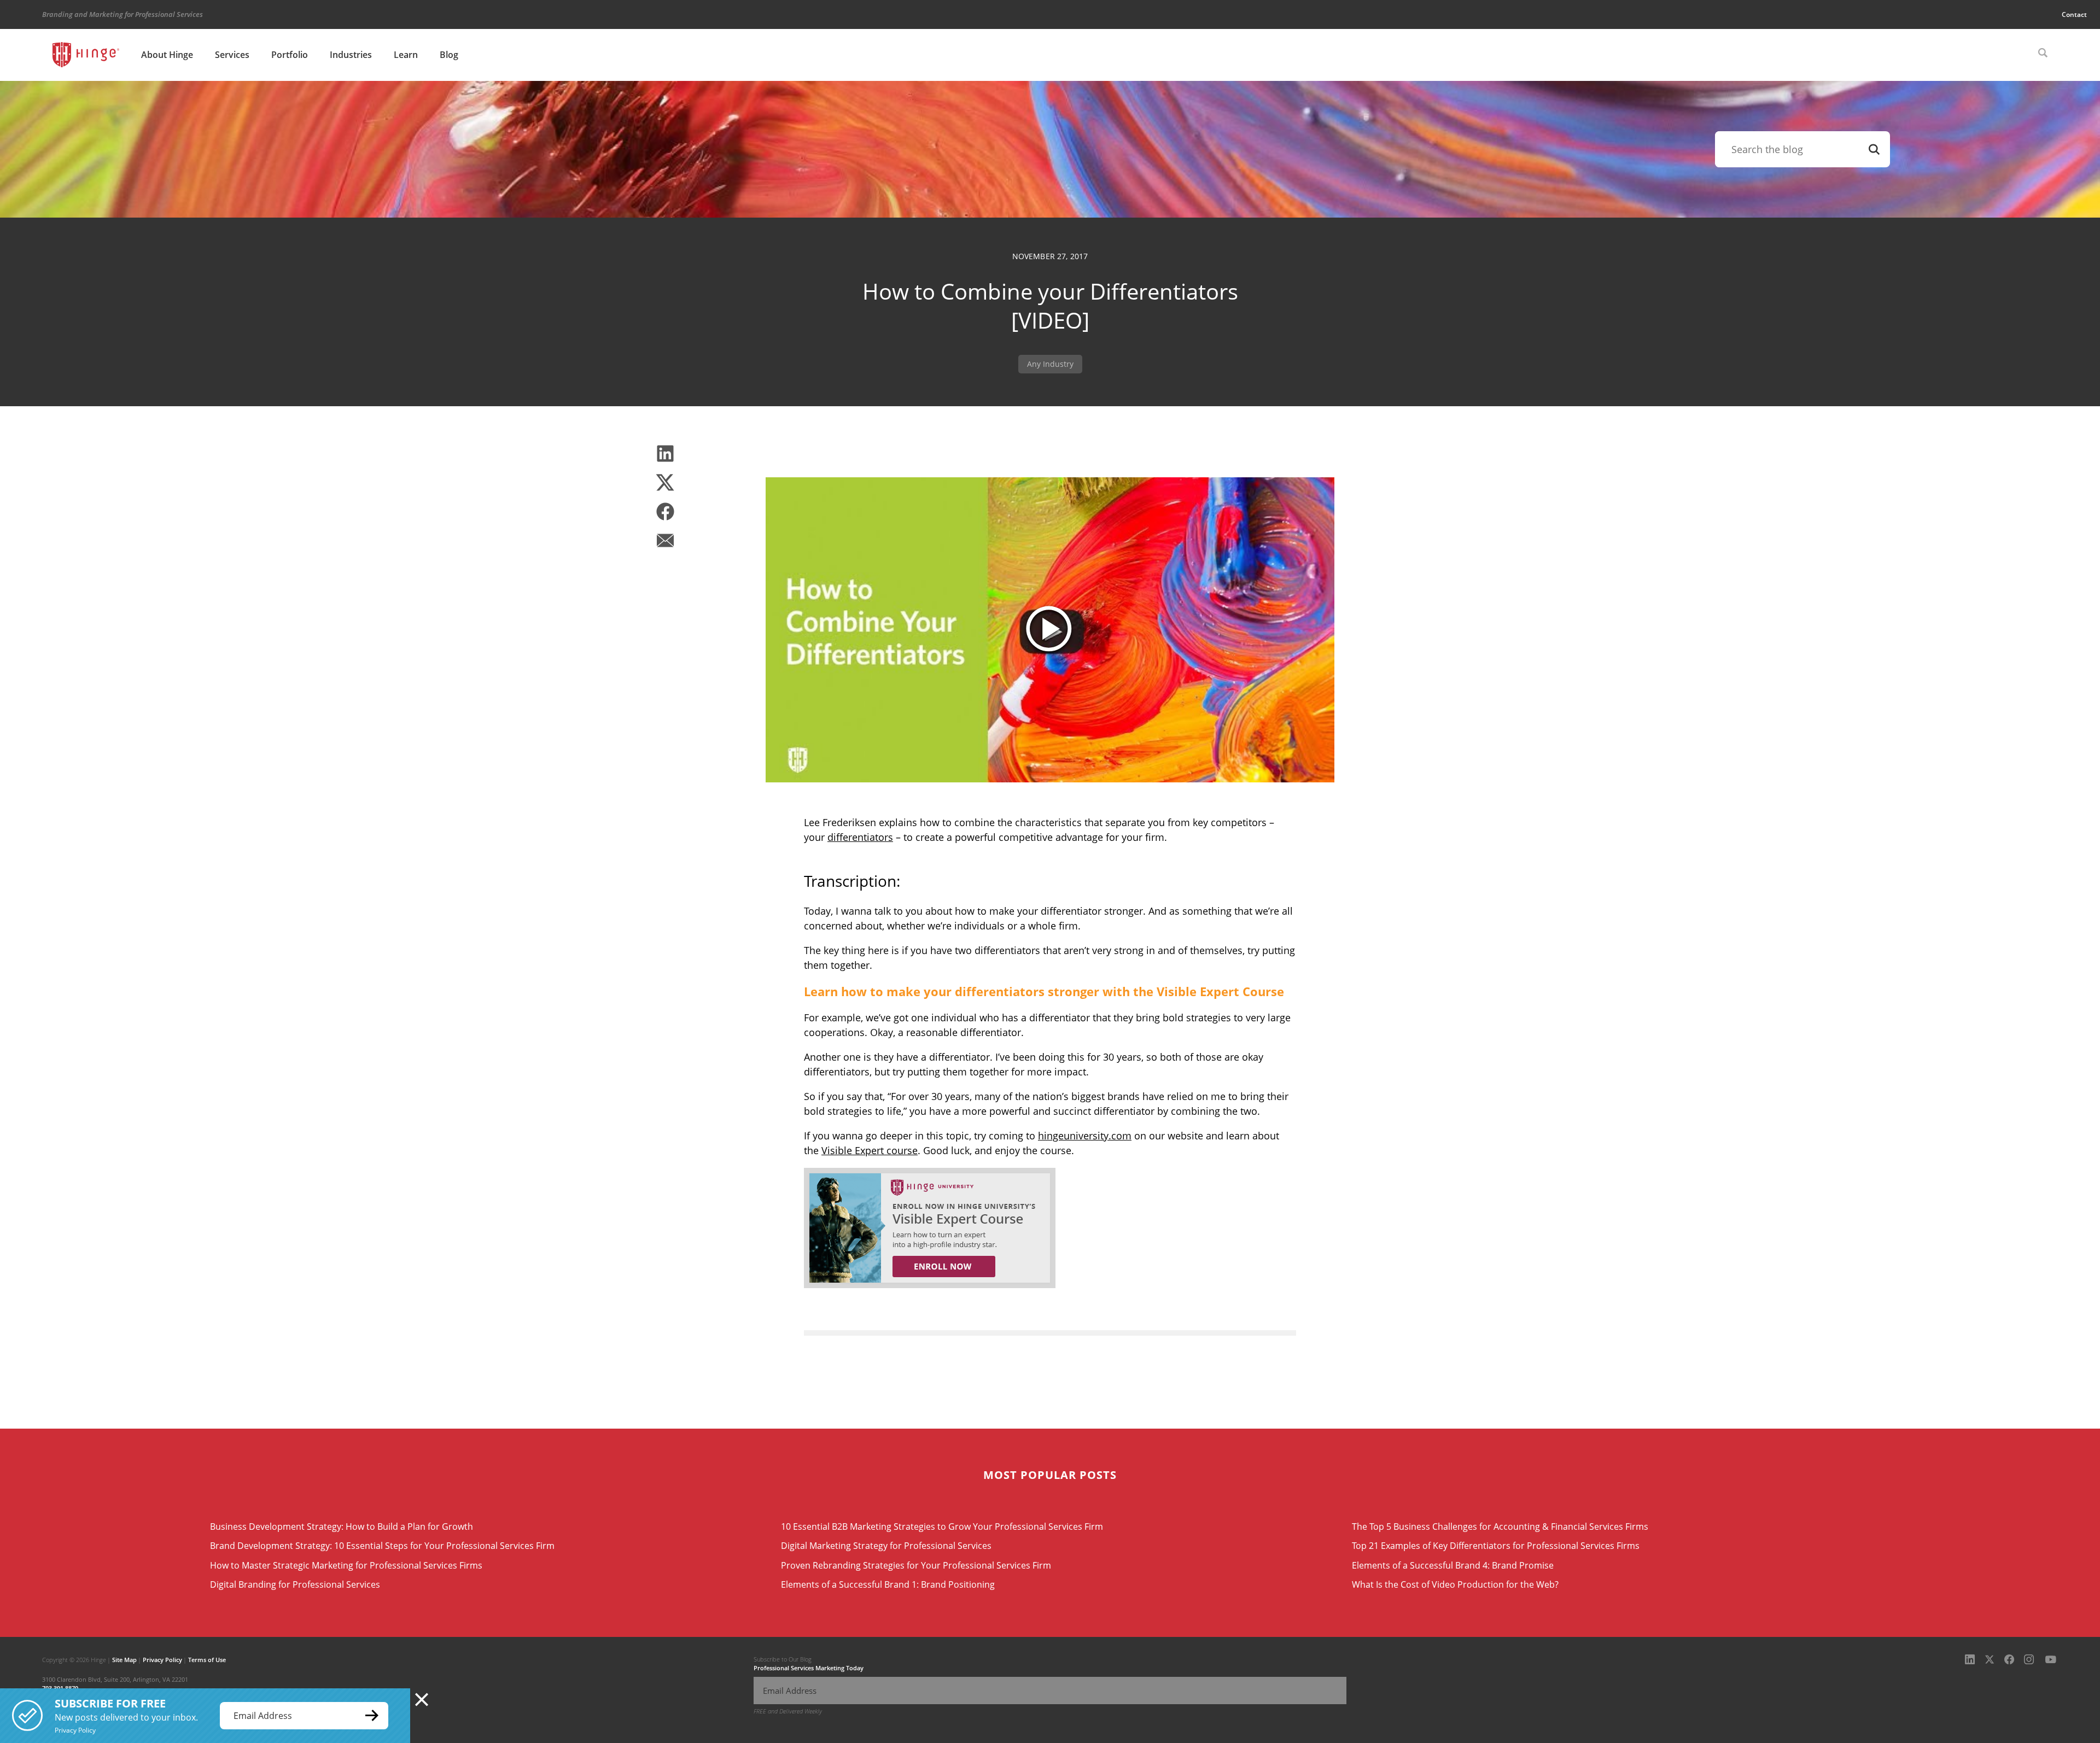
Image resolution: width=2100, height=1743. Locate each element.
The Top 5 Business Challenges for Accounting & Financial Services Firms (1500, 1526)
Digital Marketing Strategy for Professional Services (886, 1546)
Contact (2074, 14)
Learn (406, 55)
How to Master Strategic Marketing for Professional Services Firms (346, 1565)
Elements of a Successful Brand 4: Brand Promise (1453, 1565)
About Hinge (167, 55)
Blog (449, 55)
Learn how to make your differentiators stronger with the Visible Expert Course (1044, 991)
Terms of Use (207, 1660)
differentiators (860, 837)
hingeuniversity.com (1085, 1136)
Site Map (124, 1660)
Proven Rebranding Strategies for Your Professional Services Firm (916, 1565)
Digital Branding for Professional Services (295, 1584)
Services (232, 55)
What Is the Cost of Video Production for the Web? (1455, 1584)
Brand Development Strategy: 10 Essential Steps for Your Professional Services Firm (382, 1546)
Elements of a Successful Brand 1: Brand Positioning (888, 1584)
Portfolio (290, 55)
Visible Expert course (870, 1150)
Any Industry (1050, 364)
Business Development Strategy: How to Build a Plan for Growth (342, 1526)
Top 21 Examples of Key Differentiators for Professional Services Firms (1496, 1546)
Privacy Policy (162, 1660)
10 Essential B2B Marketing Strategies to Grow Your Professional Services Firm (942, 1526)
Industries (351, 55)
